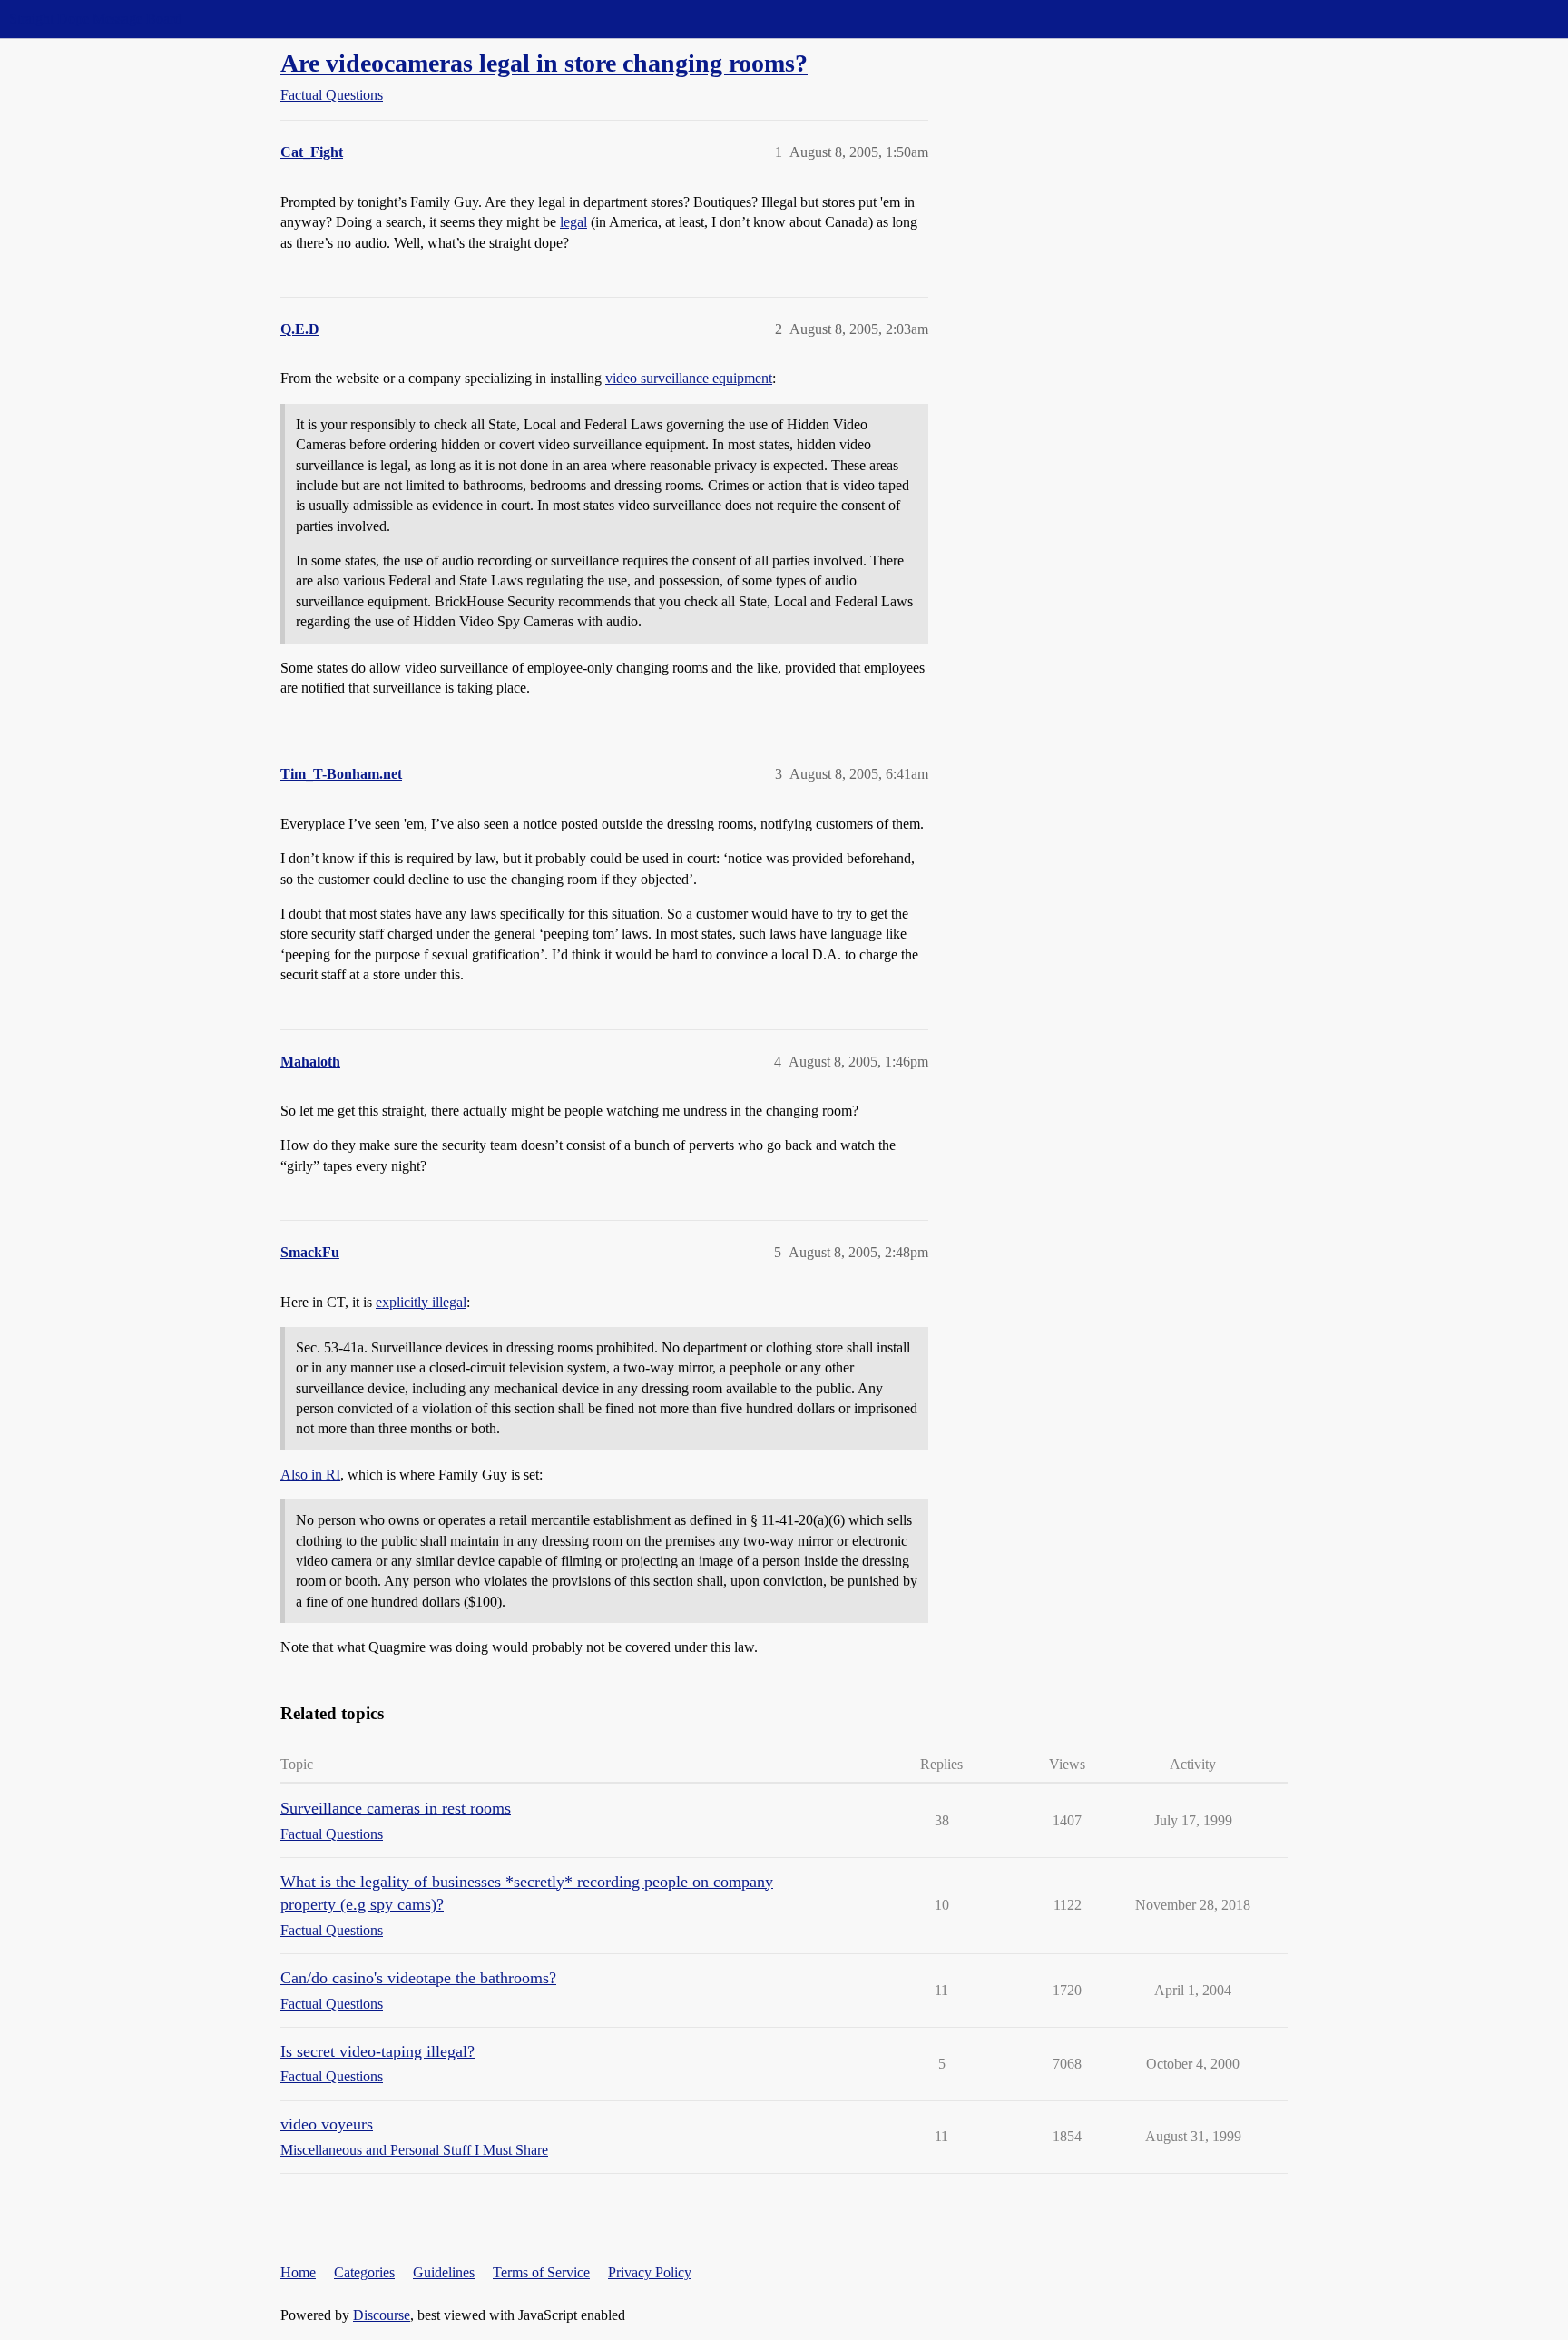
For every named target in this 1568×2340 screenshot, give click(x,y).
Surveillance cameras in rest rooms (396, 1808)
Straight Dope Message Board (95, 19)
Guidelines (444, 2272)
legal (573, 222)
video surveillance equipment (689, 378)
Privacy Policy (650, 2272)
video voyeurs (327, 2124)
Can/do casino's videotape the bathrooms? (418, 1978)
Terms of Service (541, 2272)
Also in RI (310, 1475)
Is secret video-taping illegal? (377, 2051)
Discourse (382, 2315)
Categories (364, 2272)
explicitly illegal (421, 1302)
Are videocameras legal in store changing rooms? (544, 63)
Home (298, 2272)
